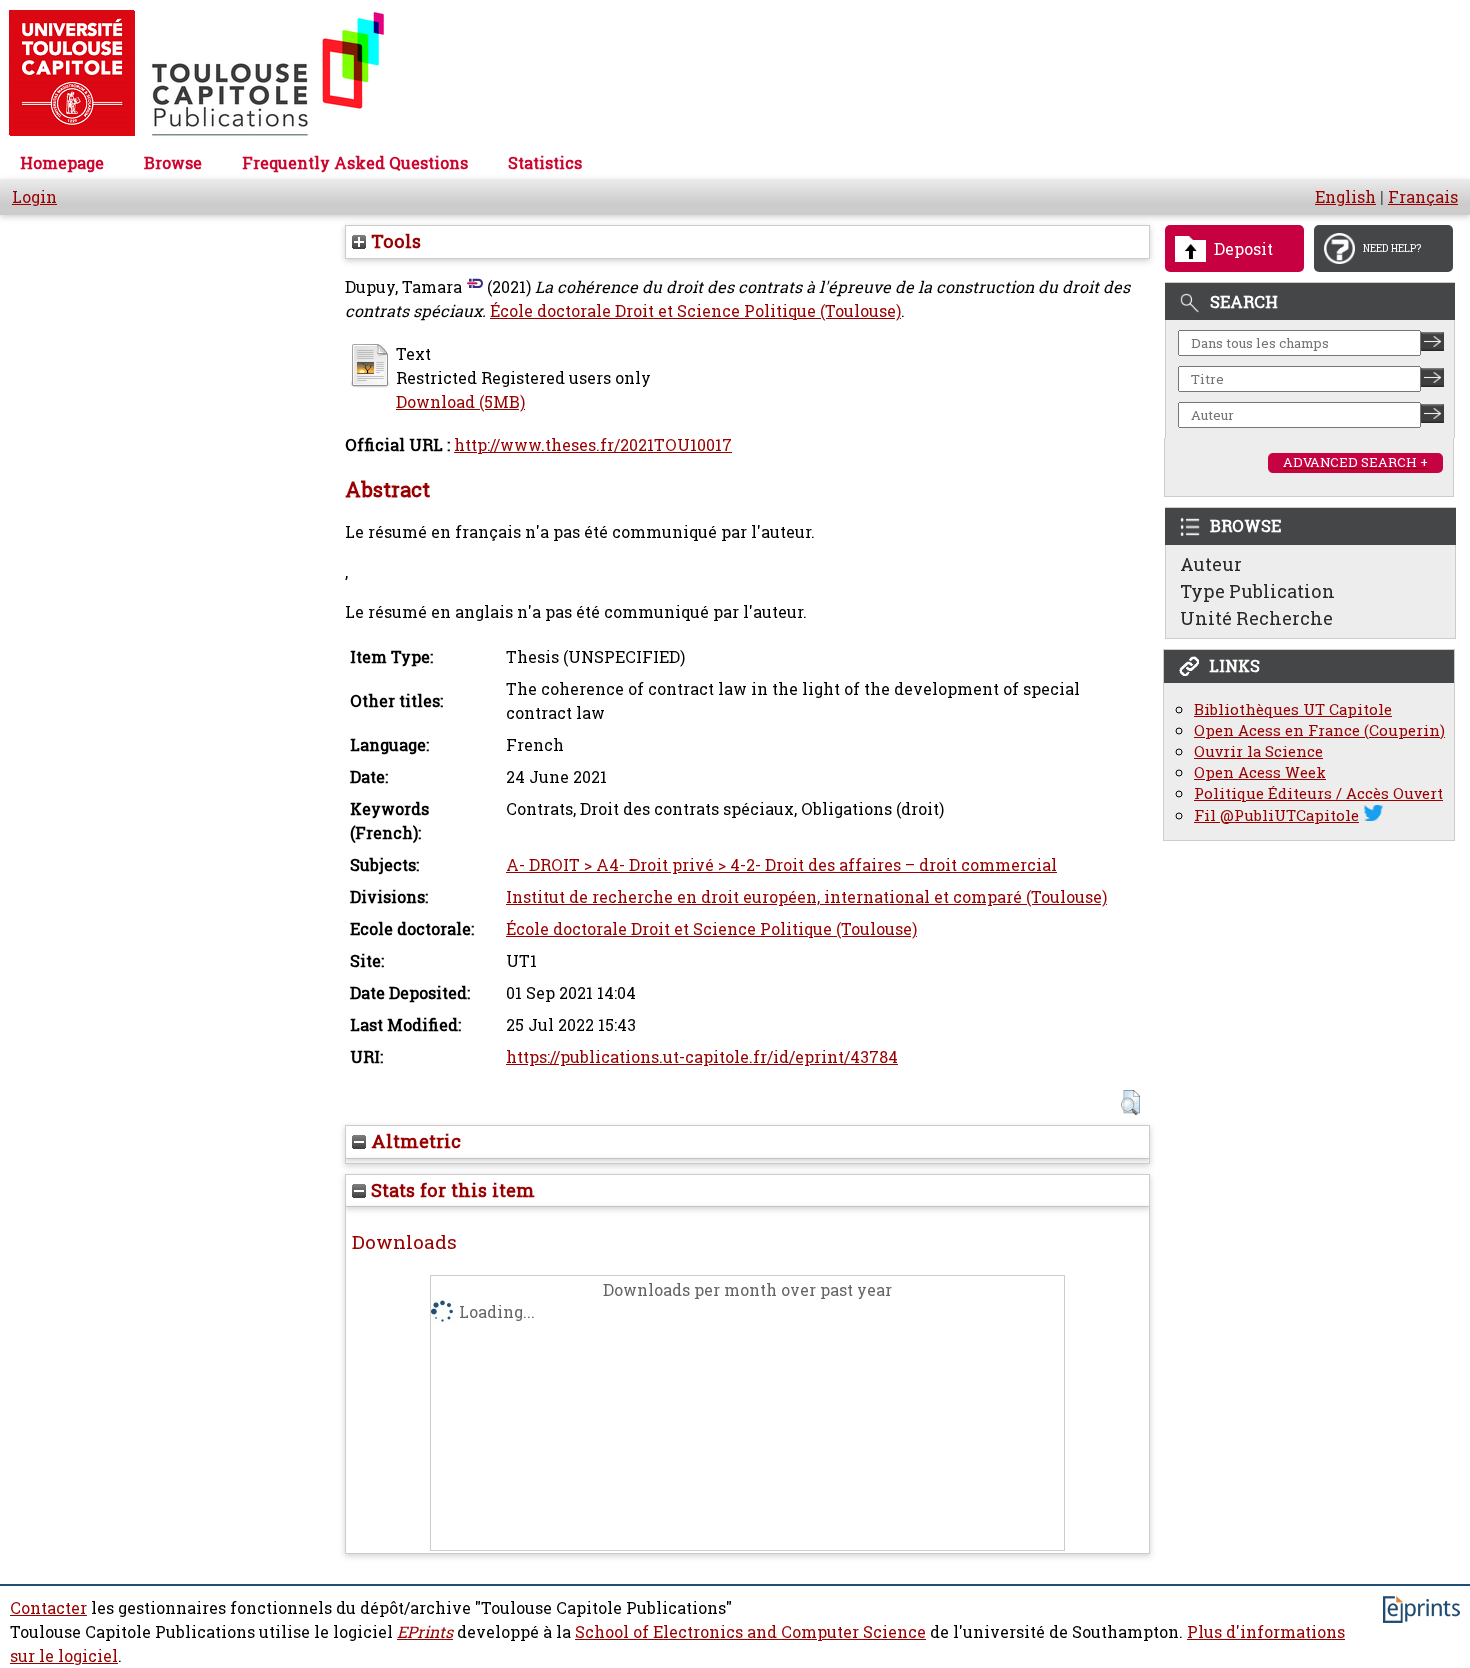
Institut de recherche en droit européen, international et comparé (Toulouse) (806, 897)
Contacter (48, 1608)
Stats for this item (450, 1190)
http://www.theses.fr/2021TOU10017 (593, 445)
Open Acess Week (1260, 772)
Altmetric (413, 1141)
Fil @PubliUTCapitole (1276, 815)
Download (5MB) (460, 402)
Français (1423, 197)
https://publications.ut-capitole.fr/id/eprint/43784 (702, 1057)
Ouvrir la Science (1258, 751)
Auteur (1211, 564)
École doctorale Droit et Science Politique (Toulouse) (695, 311)
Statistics (545, 163)
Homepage (62, 163)
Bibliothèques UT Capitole (1293, 709)
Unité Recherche (1256, 618)
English (1345, 197)
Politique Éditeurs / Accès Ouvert (1318, 793)
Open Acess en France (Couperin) (1319, 730)
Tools (393, 241)
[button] (1130, 1102)
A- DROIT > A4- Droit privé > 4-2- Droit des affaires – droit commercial (781, 865)
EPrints (425, 1632)
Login (34, 197)
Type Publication (1257, 591)
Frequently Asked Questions (355, 163)
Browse (173, 163)
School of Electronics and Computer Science (750, 1632)
